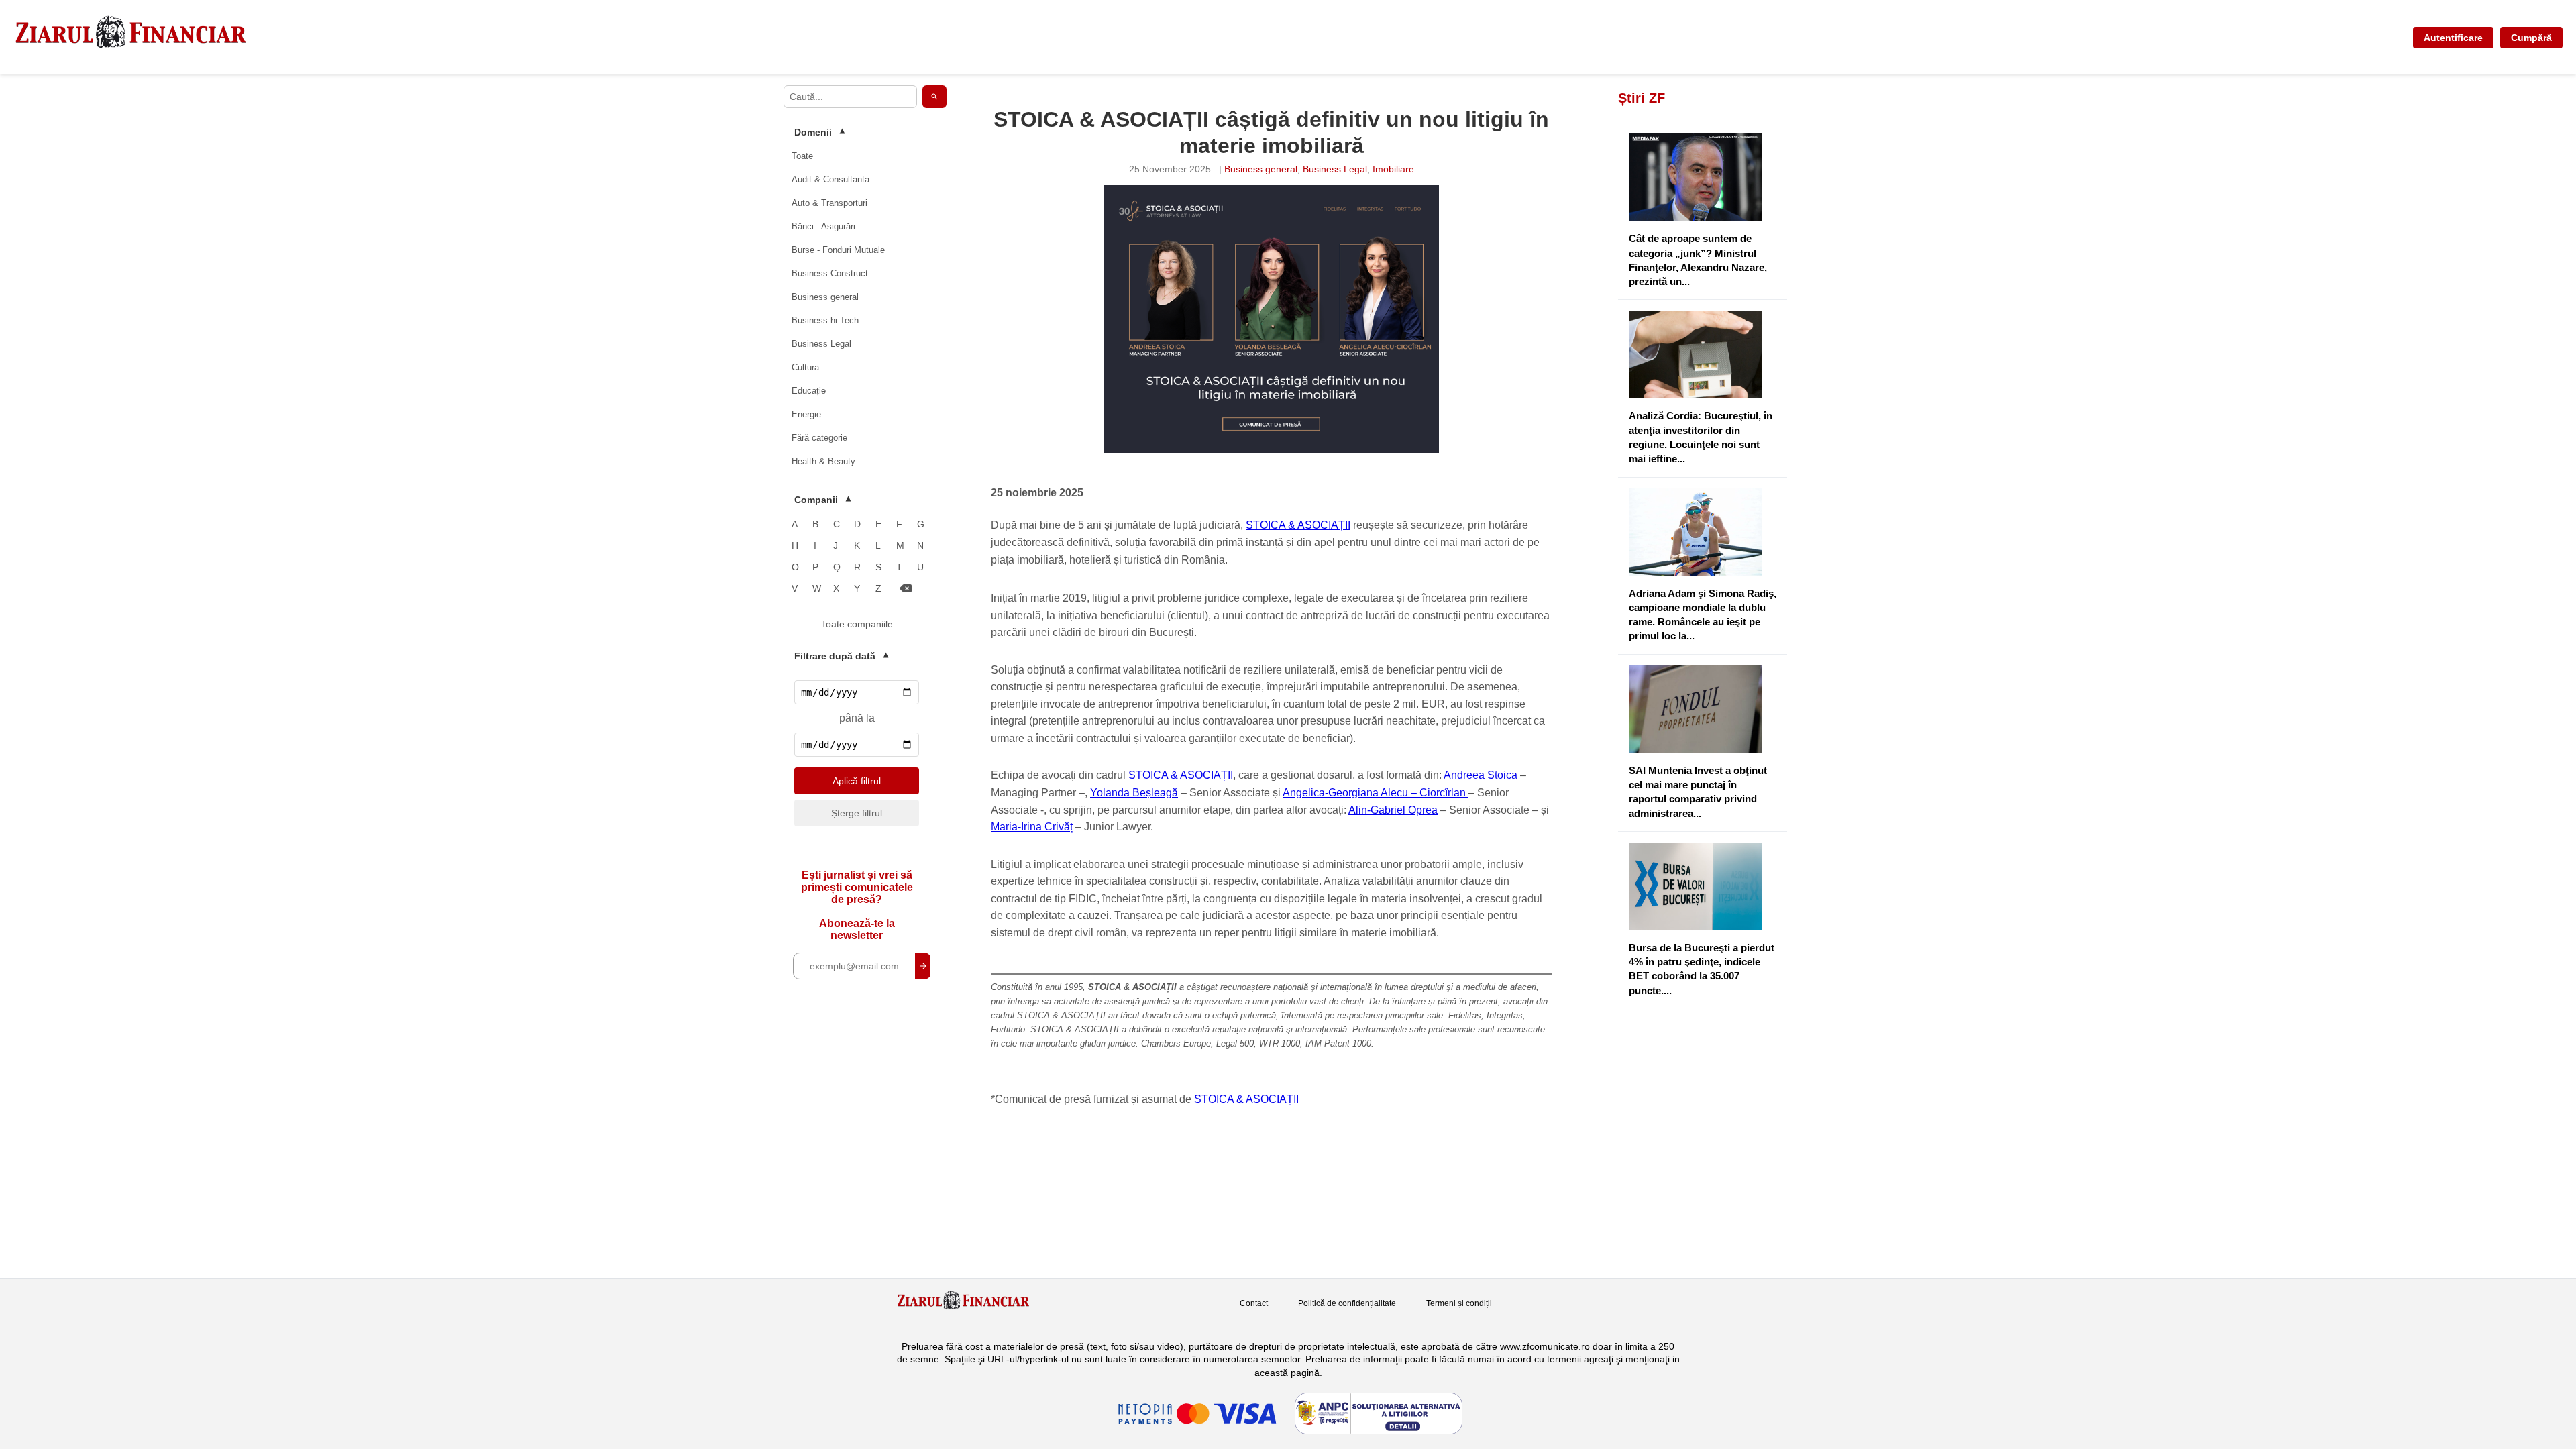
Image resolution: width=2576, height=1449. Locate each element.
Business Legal (821, 344)
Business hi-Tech (825, 320)
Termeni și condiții (1459, 1303)
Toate (802, 156)
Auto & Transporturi (829, 203)
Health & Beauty (823, 461)
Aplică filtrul (857, 781)
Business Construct (830, 273)
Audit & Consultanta (830, 179)
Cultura (805, 367)
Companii (822, 500)
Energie (806, 414)
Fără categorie (819, 438)
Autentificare (2453, 38)
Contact (1254, 1303)
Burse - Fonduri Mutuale (838, 250)
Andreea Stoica (1481, 775)
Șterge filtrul (857, 813)
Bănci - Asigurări (823, 226)
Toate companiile (857, 624)
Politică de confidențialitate (1347, 1303)
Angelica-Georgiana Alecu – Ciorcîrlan (1376, 793)
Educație (809, 391)
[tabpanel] (1271, 319)
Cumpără (2531, 38)
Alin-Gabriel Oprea (1393, 810)
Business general (825, 297)
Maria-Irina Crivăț (1032, 827)
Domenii (819, 132)
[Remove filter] (906, 589)
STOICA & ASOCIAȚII (1298, 525)
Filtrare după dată (841, 656)
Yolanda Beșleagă (1134, 793)
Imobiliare (1393, 169)
